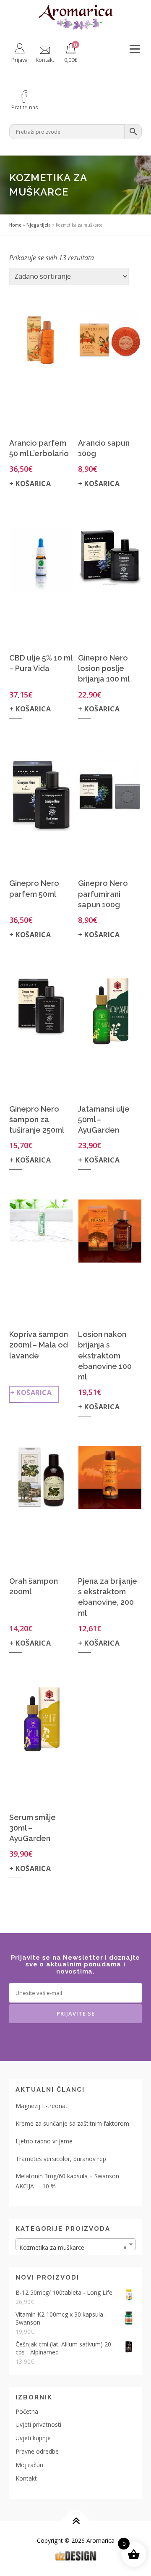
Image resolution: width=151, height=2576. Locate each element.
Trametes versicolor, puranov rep (61, 2159)
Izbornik (134, 49)
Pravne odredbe (37, 2451)
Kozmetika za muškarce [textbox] (73, 2247)
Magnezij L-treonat (42, 2106)
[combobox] (75, 2244)
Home (15, 225)
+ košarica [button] (30, 483)
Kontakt (26, 2478)
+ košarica (31, 1392)
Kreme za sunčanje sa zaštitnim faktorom (72, 2123)
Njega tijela (39, 225)
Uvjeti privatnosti (38, 2424)
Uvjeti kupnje (33, 2438)
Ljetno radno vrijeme (44, 2141)
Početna (27, 2411)
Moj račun (29, 2465)
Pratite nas (25, 107)
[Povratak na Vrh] (76, 2521)
